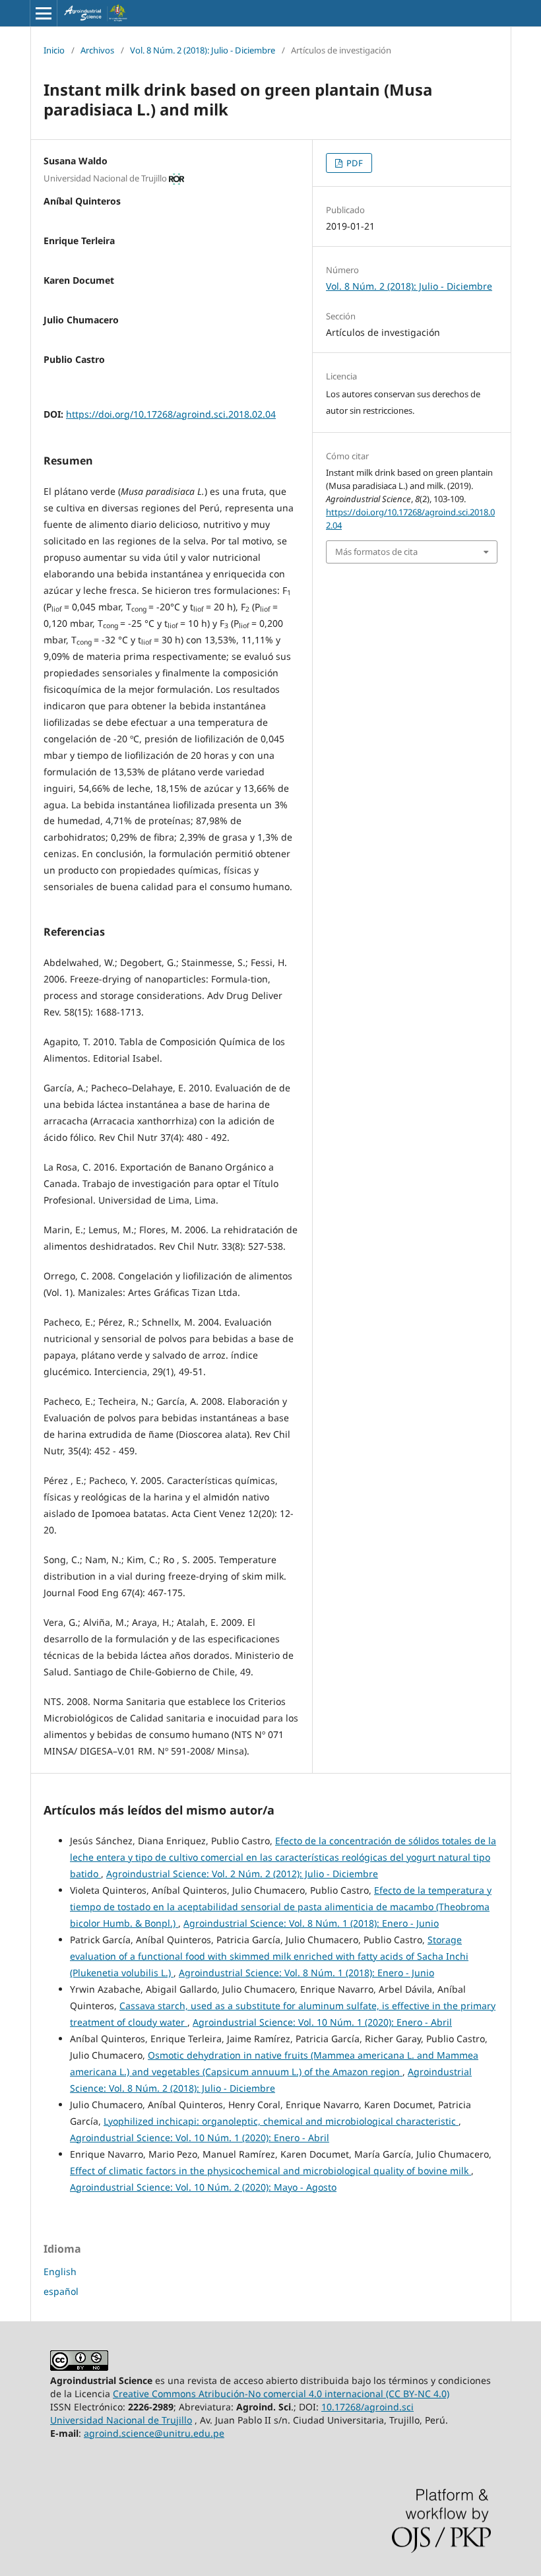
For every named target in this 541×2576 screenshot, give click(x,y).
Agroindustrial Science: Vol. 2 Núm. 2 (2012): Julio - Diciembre (242, 1874)
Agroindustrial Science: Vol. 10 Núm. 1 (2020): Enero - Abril (322, 2022)
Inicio (54, 50)
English (60, 2271)
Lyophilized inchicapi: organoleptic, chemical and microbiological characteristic (281, 2121)
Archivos (97, 50)
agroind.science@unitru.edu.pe (154, 2433)
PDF (354, 163)
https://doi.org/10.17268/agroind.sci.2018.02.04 (171, 414)
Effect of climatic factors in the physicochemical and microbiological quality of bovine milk (270, 2171)
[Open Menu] (44, 13)
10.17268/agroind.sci (367, 2407)
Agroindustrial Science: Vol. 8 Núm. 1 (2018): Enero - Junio (311, 1923)
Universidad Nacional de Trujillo (121, 2420)
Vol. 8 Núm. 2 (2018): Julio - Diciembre (203, 50)
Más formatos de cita (376, 552)
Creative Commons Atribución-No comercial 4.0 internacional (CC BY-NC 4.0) (281, 2394)
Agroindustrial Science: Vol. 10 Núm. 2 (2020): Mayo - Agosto (203, 2187)
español (61, 2291)
